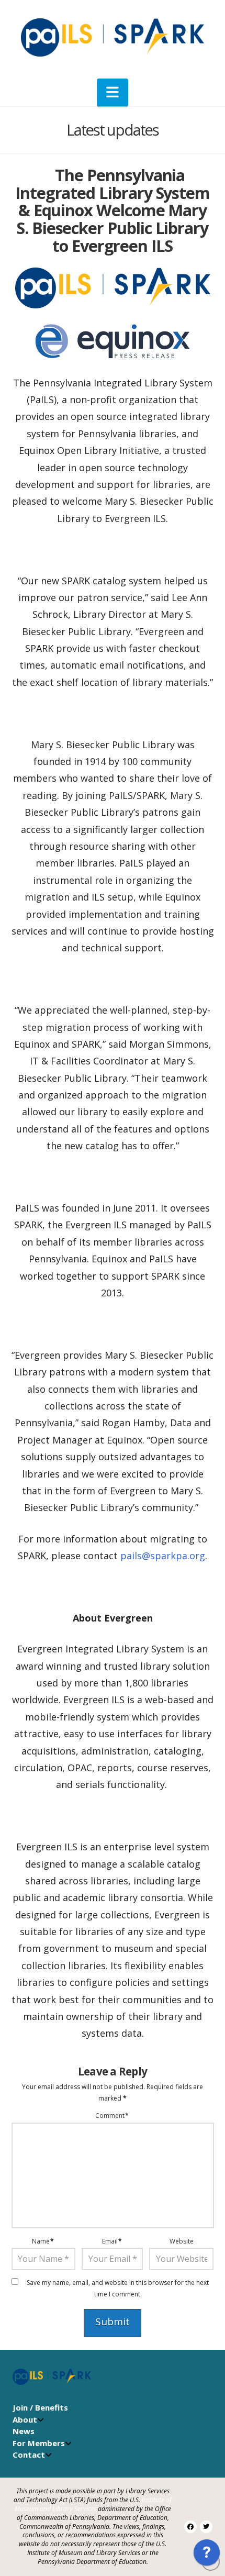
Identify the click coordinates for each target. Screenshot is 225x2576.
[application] (207, 2555)
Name (43, 2241)
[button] (113, 92)
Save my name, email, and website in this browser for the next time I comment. (118, 2288)
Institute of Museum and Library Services (93, 2504)
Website (182, 2241)
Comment (112, 2116)
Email (112, 2241)
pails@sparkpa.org (163, 1556)
